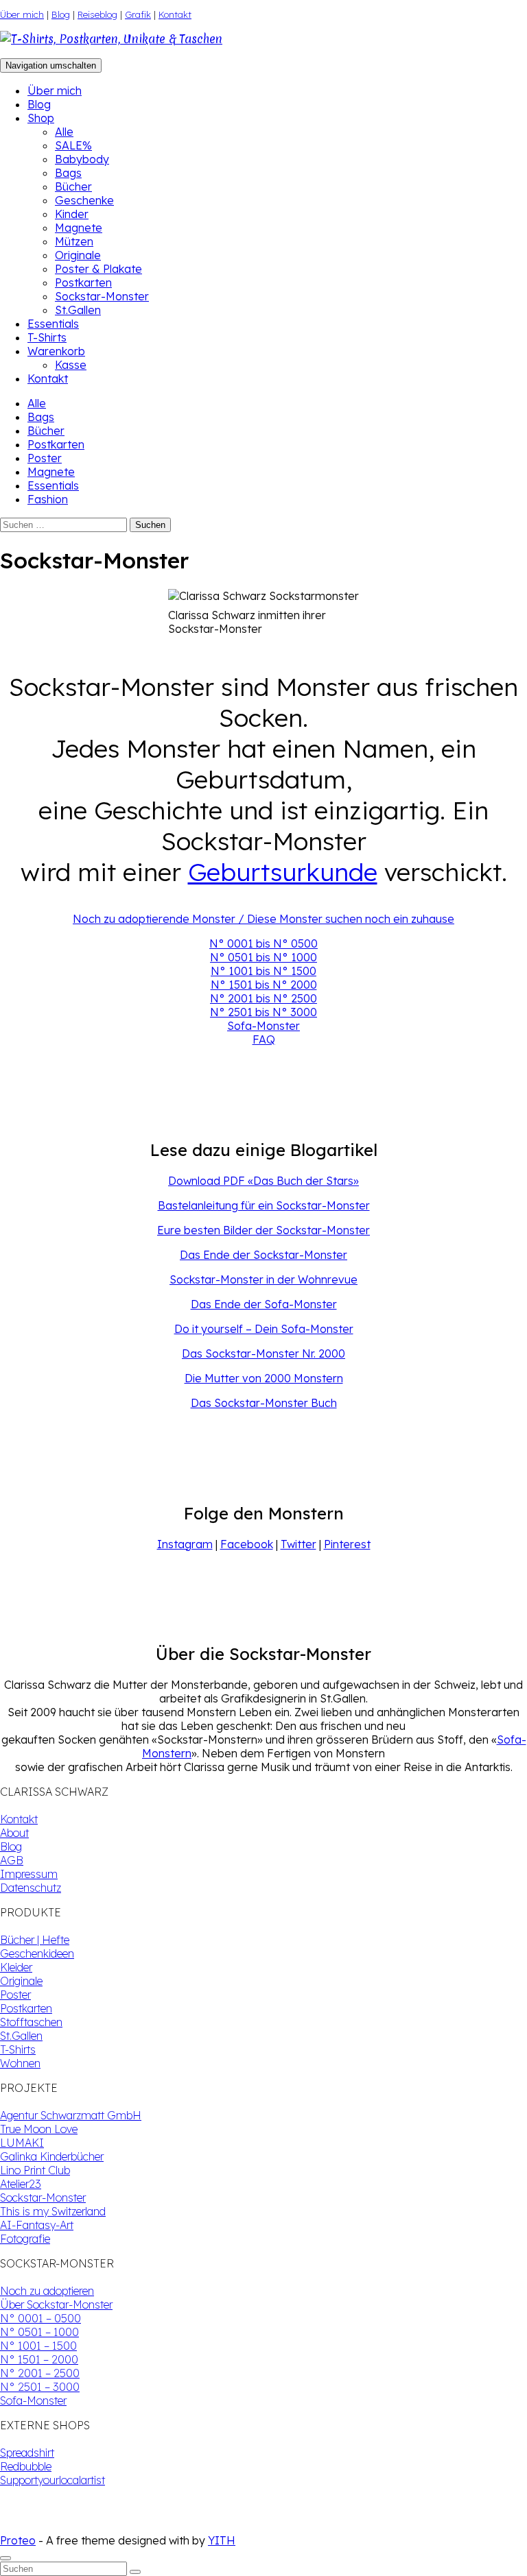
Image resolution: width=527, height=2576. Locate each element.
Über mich (22, 14)
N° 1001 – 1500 (38, 2346)
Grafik (138, 14)
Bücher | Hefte (35, 1940)
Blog (61, 14)
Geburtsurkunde (283, 872)
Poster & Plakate (98, 269)
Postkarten (83, 282)
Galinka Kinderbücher (52, 2156)
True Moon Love (39, 2129)
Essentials (53, 324)
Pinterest (347, 1544)
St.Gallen (78, 310)
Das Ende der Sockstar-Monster (263, 1255)
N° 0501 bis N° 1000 (263, 957)
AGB (12, 1860)
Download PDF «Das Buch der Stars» (263, 1181)
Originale (78, 255)
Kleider (16, 1967)
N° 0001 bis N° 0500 (263, 943)
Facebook (247, 1544)
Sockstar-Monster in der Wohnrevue (263, 1279)
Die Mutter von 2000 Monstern (264, 1378)
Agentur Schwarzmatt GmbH (71, 2115)
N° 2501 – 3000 (40, 2387)
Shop (41, 118)
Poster (45, 458)
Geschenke (84, 200)
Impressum (29, 1874)
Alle (64, 132)
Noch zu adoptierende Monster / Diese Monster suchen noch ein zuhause (263, 919)
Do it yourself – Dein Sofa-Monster (264, 1329)
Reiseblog (97, 14)
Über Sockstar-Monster (56, 2304)
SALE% (73, 145)
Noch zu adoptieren (47, 2291)
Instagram (185, 1544)
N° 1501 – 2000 (39, 2359)
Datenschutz (31, 1888)
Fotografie (25, 2239)
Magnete (79, 228)
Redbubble (26, 2466)
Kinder (72, 214)
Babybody (82, 159)
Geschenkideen (37, 1953)
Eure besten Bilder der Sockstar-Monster (263, 1230)
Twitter (298, 1544)
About (14, 1833)
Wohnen (20, 2063)
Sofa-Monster (263, 1026)
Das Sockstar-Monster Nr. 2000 (263, 1353)
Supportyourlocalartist (52, 2480)
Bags (68, 173)
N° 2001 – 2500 (40, 2373)
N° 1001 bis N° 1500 (263, 971)
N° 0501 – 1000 (39, 2332)
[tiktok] (16, 2527)
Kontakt (175, 14)
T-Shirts (47, 337)
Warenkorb (56, 351)
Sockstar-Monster (102, 296)
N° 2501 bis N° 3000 (263, 1012)
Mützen (74, 241)
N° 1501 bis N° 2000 (264, 985)
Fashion (48, 499)
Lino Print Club (35, 2170)
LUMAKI (22, 2143)
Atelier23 (21, 2184)
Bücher (73, 186)
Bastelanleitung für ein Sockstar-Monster (264, 1205)
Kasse (71, 365)
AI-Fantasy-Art (37, 2225)
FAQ (264, 1039)
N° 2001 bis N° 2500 (263, 998)
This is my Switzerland (53, 2211)
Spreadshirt (27, 2453)
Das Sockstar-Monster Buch (264, 1403)
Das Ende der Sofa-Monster (264, 1304)
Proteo (18, 2540)
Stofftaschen (31, 2022)
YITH (222, 2540)
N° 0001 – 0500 (40, 2318)
